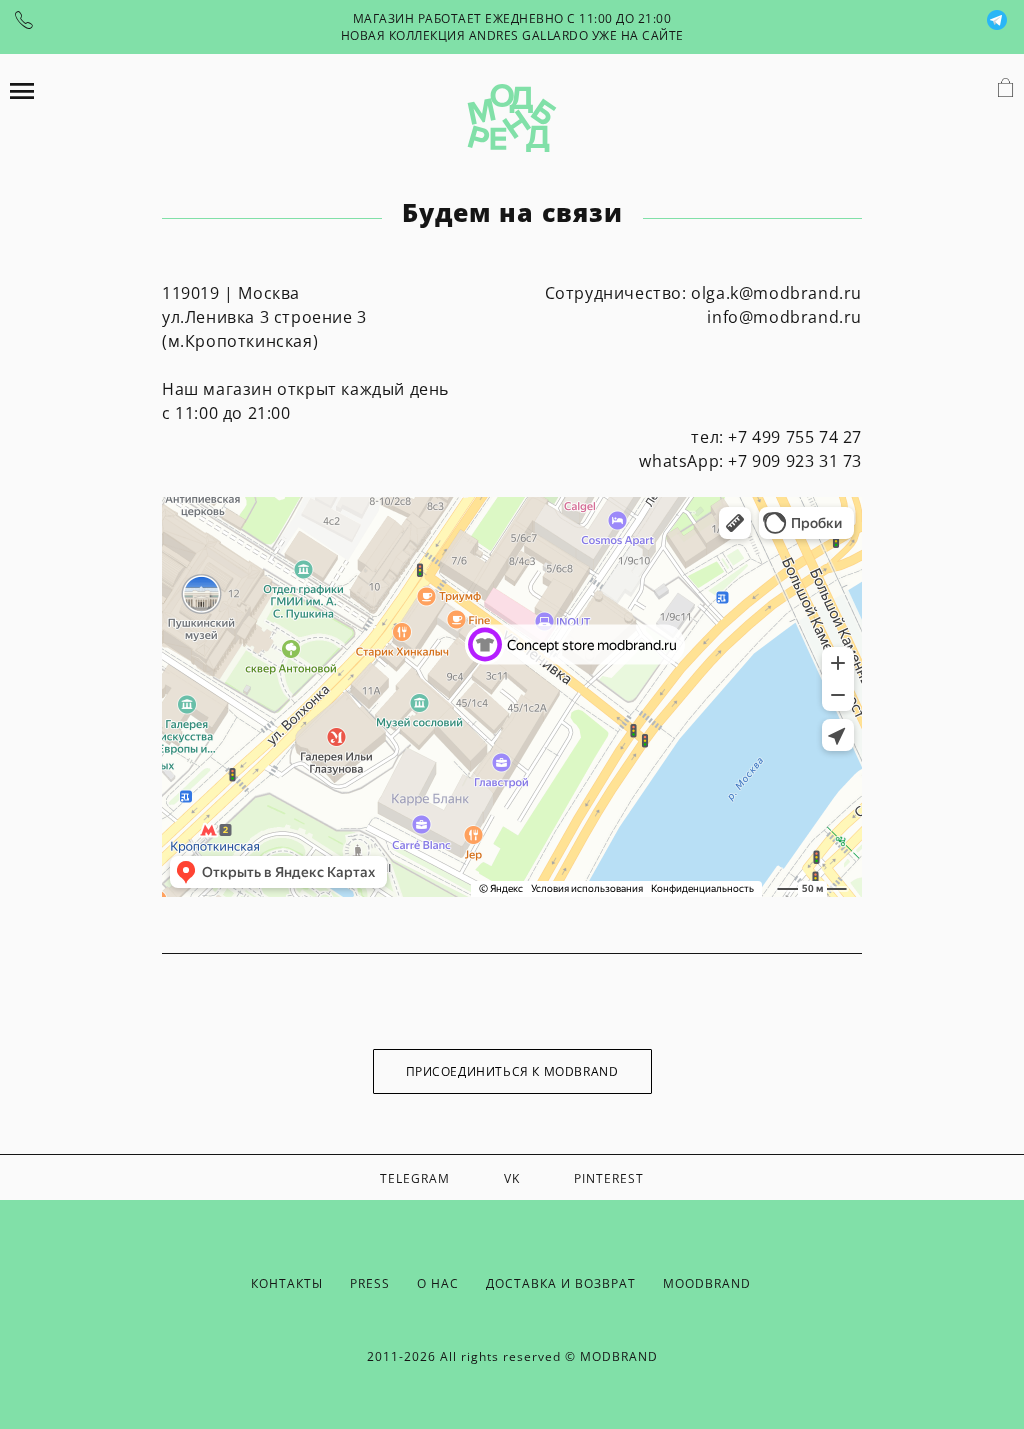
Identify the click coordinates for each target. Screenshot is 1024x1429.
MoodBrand (707, 1283)
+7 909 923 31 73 (795, 461)
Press (370, 1283)
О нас (438, 1283)
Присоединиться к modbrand (512, 1071)
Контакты (287, 1283)
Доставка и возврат (561, 1283)
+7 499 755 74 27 (795, 437)
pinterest (609, 1178)
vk (512, 1178)
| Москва (233, 293)
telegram (415, 1178)
